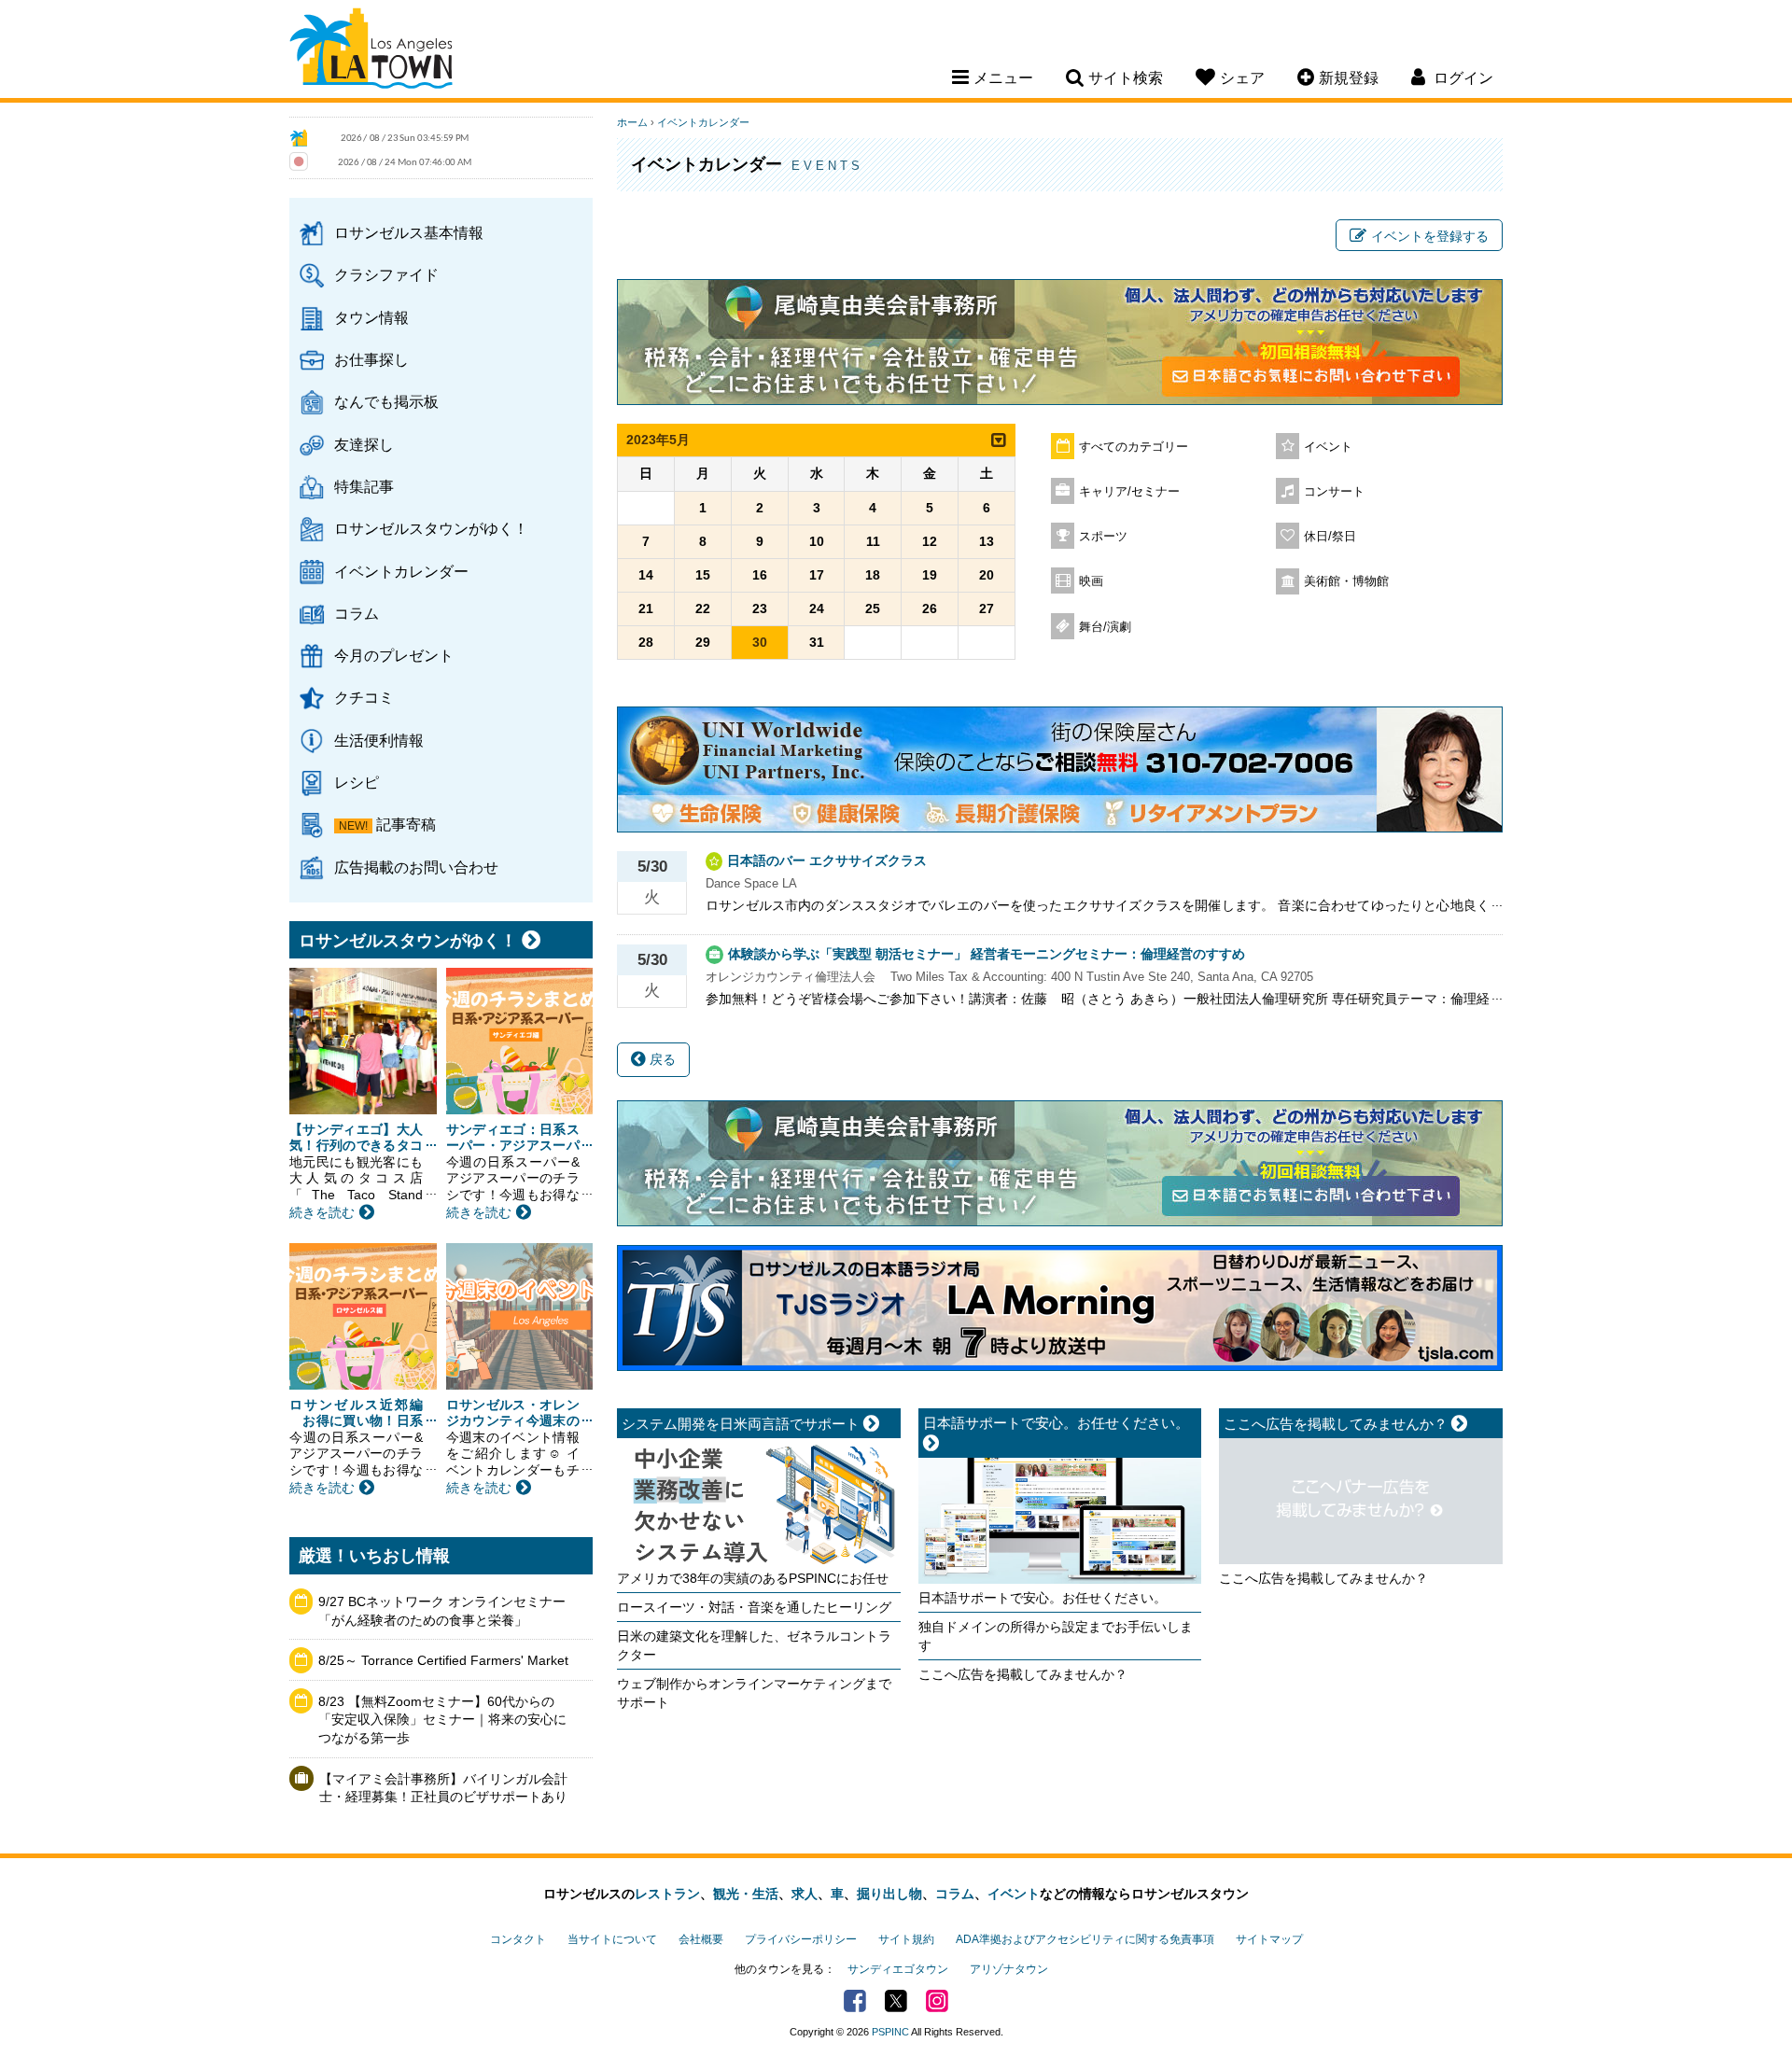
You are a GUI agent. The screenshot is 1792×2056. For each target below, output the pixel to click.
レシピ (357, 782)
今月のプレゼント (394, 655)
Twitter (896, 2001)
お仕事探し (371, 359)
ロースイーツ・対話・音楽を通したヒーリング (754, 1607)
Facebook (855, 2001)
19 (930, 575)
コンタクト (518, 1939)
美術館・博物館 (1346, 581)
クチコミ (364, 697)
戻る (661, 1059)
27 (987, 608)
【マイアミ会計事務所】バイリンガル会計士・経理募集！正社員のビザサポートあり (443, 1788)
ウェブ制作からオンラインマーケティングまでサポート (754, 1693)
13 (987, 541)
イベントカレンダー (401, 571)
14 (646, 575)
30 (760, 642)
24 (817, 608)
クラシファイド (386, 274)
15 (703, 575)
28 (646, 642)
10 (817, 541)
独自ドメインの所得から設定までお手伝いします (1056, 1636)
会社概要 (701, 1939)
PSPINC (890, 2032)
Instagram (937, 2001)
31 (817, 642)
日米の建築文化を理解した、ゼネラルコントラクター (754, 1645)
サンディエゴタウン (898, 1969)
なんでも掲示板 (386, 401)
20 (987, 575)
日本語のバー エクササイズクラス (827, 860)
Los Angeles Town (371, 51)
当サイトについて (612, 1939)
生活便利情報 (379, 740)
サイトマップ (1269, 1939)
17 (817, 575)
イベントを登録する (1430, 236)
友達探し (364, 444)
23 (760, 608)
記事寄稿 (406, 824)
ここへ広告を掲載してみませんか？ (1023, 1674)
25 (873, 608)
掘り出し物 (889, 1894)
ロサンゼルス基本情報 (409, 232)
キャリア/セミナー (1129, 492)
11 (873, 541)
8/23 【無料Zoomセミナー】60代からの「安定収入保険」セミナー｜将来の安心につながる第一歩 (442, 1720)
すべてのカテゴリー (1134, 447)
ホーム (632, 122)
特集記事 (364, 486)
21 (646, 608)
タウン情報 (371, 317)
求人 (805, 1894)
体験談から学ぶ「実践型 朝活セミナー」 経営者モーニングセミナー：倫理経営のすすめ (987, 954)
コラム (357, 613)
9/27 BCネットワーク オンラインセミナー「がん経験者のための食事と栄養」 (442, 1611)
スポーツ (1103, 537)
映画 (1091, 581)
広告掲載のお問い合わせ (416, 867)
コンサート (1334, 492)
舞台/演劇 (1105, 627)
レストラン (667, 1894)
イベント (1328, 447)
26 (930, 608)
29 (703, 642)
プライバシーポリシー (801, 1939)
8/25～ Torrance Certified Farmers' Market (443, 1660)
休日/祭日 (1330, 537)
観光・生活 (746, 1894)
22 (703, 608)
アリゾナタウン (1009, 1969)
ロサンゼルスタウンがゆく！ (431, 528)
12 (930, 541)
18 (873, 575)
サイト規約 (906, 1939)
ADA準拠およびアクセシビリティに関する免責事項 (1085, 1939)
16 (760, 575)
